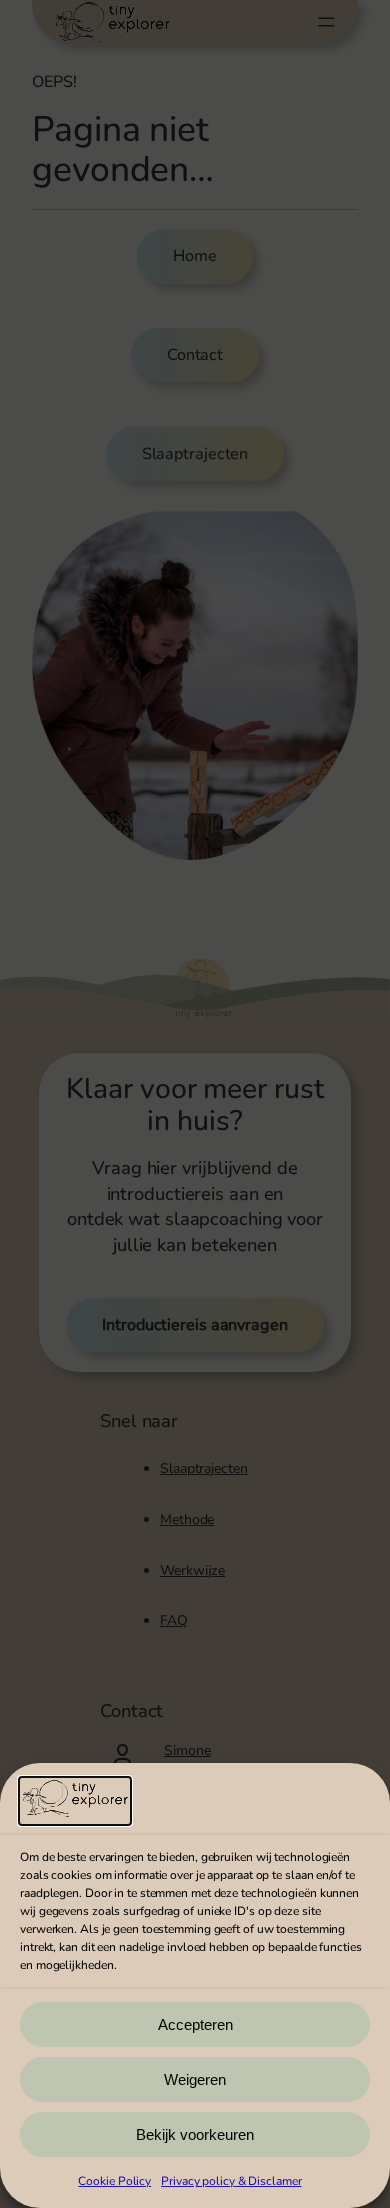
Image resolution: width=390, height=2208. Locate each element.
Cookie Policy (114, 2181)
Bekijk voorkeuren (195, 2134)
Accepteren (195, 2024)
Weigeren (195, 2079)
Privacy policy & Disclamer (231, 2181)
